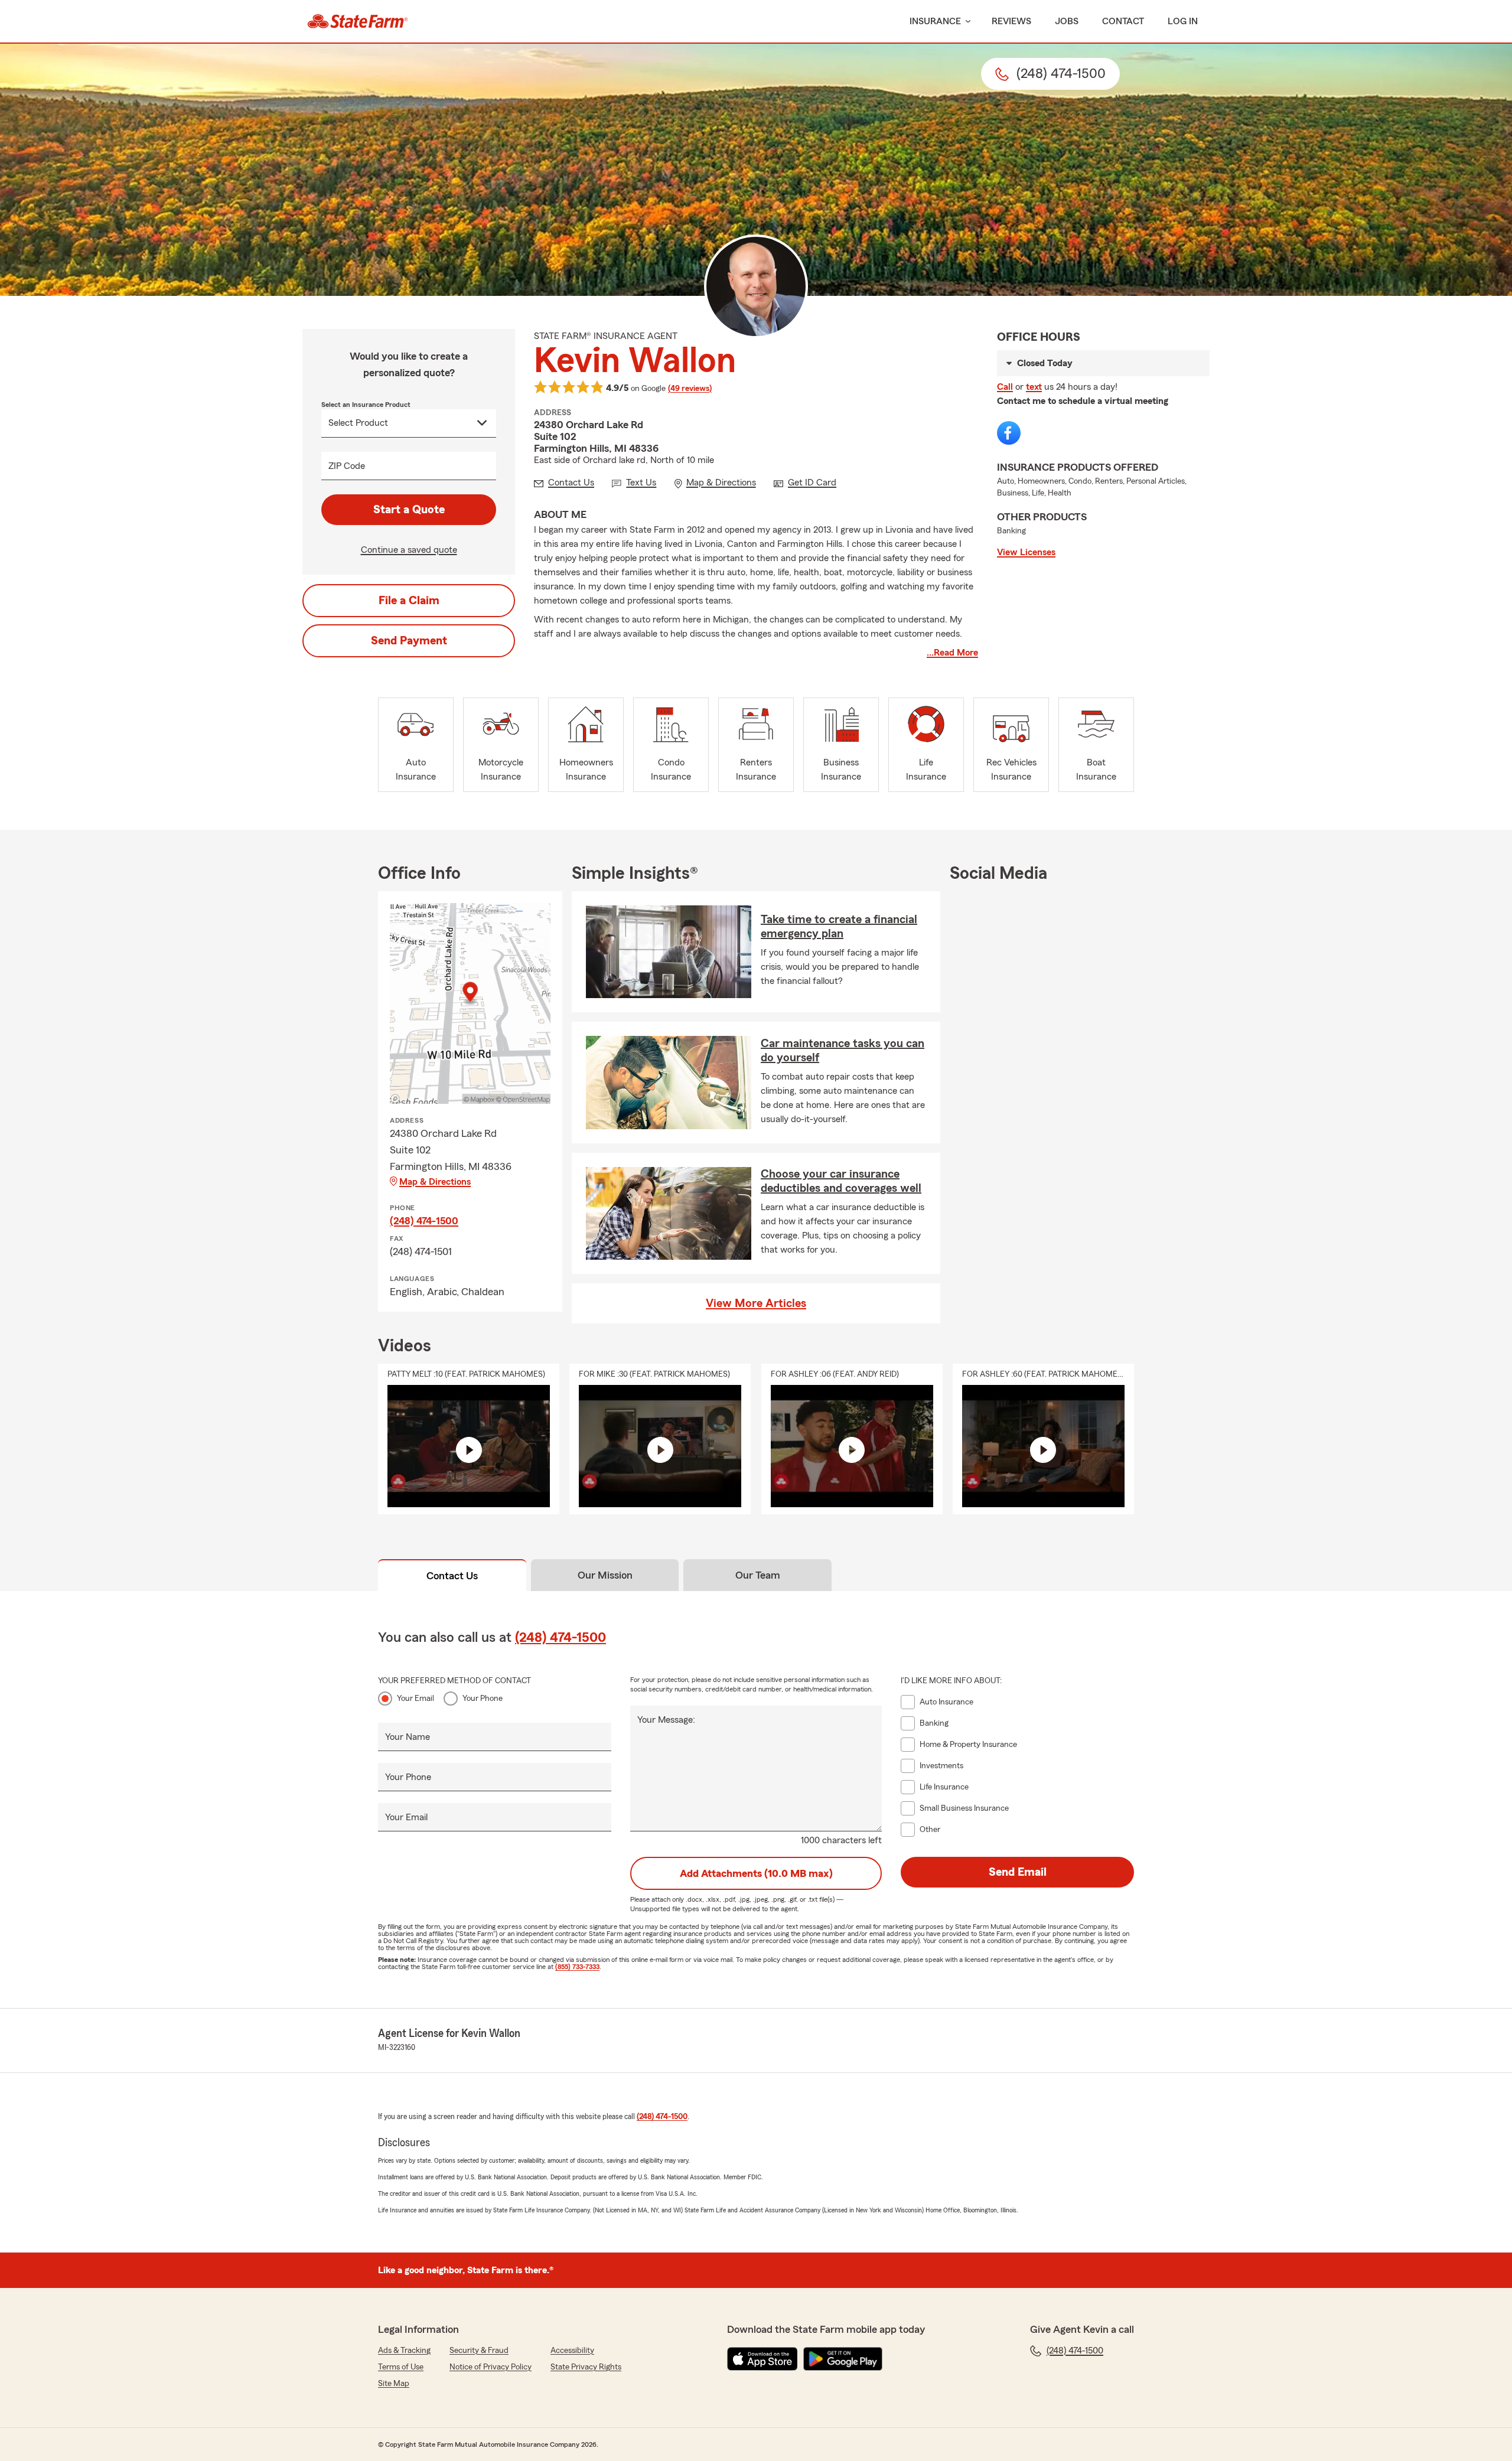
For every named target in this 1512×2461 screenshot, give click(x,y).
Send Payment (409, 641)
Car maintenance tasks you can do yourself (843, 1051)
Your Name (408, 1737)
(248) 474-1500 (424, 1221)
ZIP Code (347, 466)
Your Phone (483, 1699)
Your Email (416, 1699)
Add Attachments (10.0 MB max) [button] (756, 1873)
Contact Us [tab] (452, 1576)
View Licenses (1026, 552)
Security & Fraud (479, 2351)
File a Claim (409, 601)
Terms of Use (401, 2367)
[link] (358, 21)
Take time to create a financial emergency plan (839, 927)
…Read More (952, 653)
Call (1005, 387)
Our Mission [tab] (605, 1575)
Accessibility (572, 2351)
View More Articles (756, 1303)
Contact (1123, 21)
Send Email (1018, 1872)
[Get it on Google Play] (843, 2359)
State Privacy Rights (586, 2367)
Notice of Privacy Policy (491, 2367)
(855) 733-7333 (577, 1967)
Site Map (394, 2384)
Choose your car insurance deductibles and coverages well (841, 1181)
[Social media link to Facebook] (1009, 433)
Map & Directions (435, 1182)
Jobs (1067, 21)
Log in (1183, 21)
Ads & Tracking (404, 2351)
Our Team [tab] (758, 1575)
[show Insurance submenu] (966, 22)
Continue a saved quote (409, 550)
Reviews (1011, 21)
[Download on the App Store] (762, 2359)
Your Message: (666, 1720)
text (1034, 387)
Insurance (935, 21)
